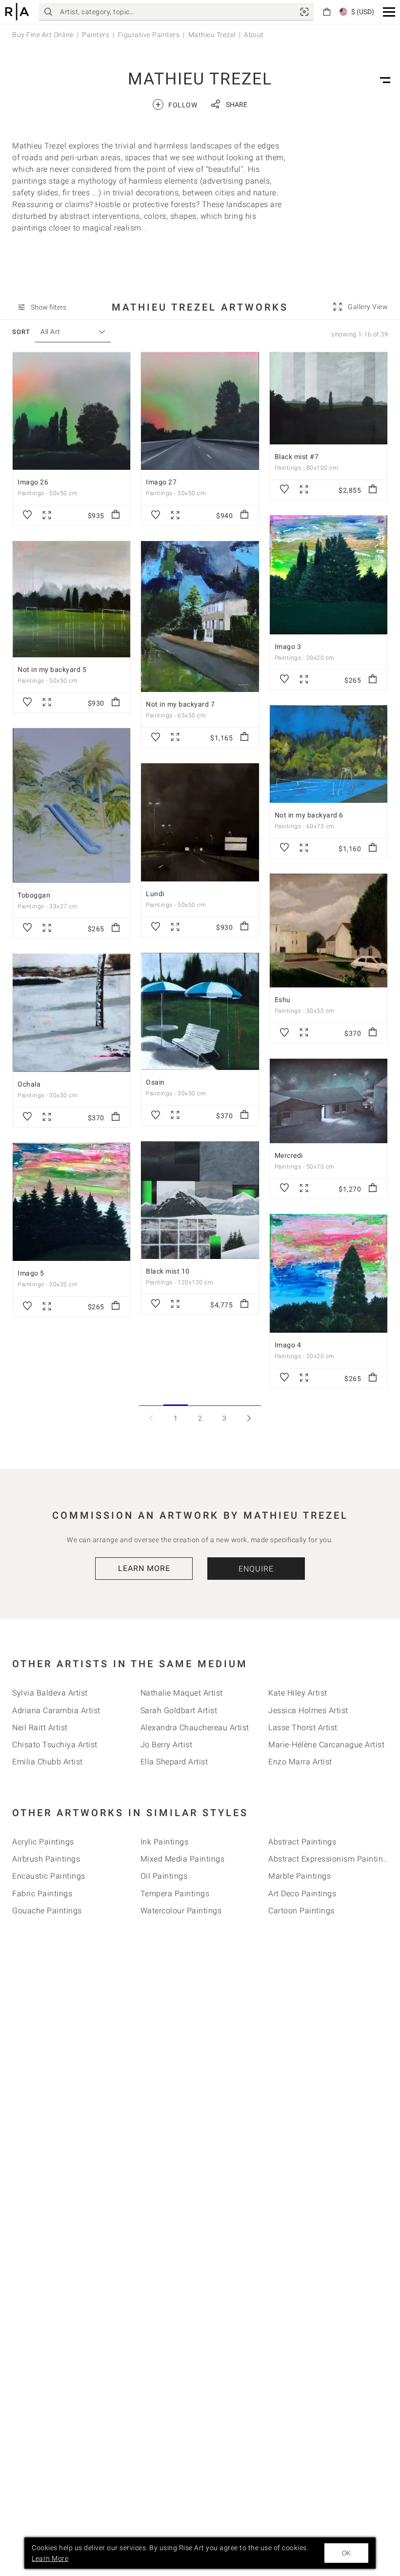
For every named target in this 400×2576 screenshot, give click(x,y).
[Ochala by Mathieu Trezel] (71, 1013)
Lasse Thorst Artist (303, 1728)
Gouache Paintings (47, 1911)
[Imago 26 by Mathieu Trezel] (71, 411)
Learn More (144, 1568)
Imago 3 (288, 647)
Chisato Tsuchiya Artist (55, 1745)
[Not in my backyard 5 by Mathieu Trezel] (71, 599)
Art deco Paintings (302, 1894)
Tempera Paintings (175, 1894)
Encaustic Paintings (49, 1876)
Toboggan (34, 895)
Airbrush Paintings (46, 1859)
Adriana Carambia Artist (56, 1710)
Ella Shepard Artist (174, 1762)
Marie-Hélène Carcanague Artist (326, 1745)
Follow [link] (176, 104)
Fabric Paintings (42, 1894)
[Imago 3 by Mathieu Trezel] (329, 575)
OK (346, 2553)
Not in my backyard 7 (180, 704)
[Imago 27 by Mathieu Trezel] (200, 411)
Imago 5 (31, 1273)
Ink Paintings (165, 1842)
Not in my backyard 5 (52, 670)
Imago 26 (33, 482)
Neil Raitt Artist (40, 1728)
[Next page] (249, 1418)
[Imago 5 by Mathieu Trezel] (71, 1202)
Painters (96, 35)
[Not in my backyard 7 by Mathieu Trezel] (200, 617)
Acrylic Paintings (43, 1842)
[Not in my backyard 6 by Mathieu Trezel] (329, 754)
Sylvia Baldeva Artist (50, 1693)
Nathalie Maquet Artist (182, 1693)
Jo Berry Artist (167, 1745)
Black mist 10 (168, 1271)
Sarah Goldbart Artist (179, 1710)
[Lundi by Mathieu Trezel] (200, 823)
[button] (389, 12)
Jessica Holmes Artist (308, 1710)
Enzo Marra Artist (300, 1762)
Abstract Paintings (302, 1842)
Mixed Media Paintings (183, 1859)
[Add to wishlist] (27, 515)
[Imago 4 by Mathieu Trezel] (329, 1273)
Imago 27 (161, 482)
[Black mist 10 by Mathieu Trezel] (200, 1200)
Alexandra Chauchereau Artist (195, 1728)
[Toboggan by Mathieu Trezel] (71, 805)
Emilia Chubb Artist (48, 1762)
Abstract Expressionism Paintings (330, 1859)
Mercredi (289, 1155)
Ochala (29, 1084)
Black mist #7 (297, 457)
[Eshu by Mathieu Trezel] (329, 931)
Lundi (155, 894)
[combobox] (68, 332)
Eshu (283, 1000)
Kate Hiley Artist (298, 1693)
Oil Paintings (164, 1876)
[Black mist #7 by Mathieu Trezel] (329, 398)
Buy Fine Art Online (43, 35)
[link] (304, 12)
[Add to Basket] (116, 515)
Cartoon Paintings (301, 1911)
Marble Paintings (300, 1876)
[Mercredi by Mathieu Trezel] (329, 1101)
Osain (155, 1082)
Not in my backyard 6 (309, 815)
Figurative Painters (149, 35)
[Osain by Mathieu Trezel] (200, 1011)
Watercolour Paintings (181, 1911)
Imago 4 (288, 1345)
